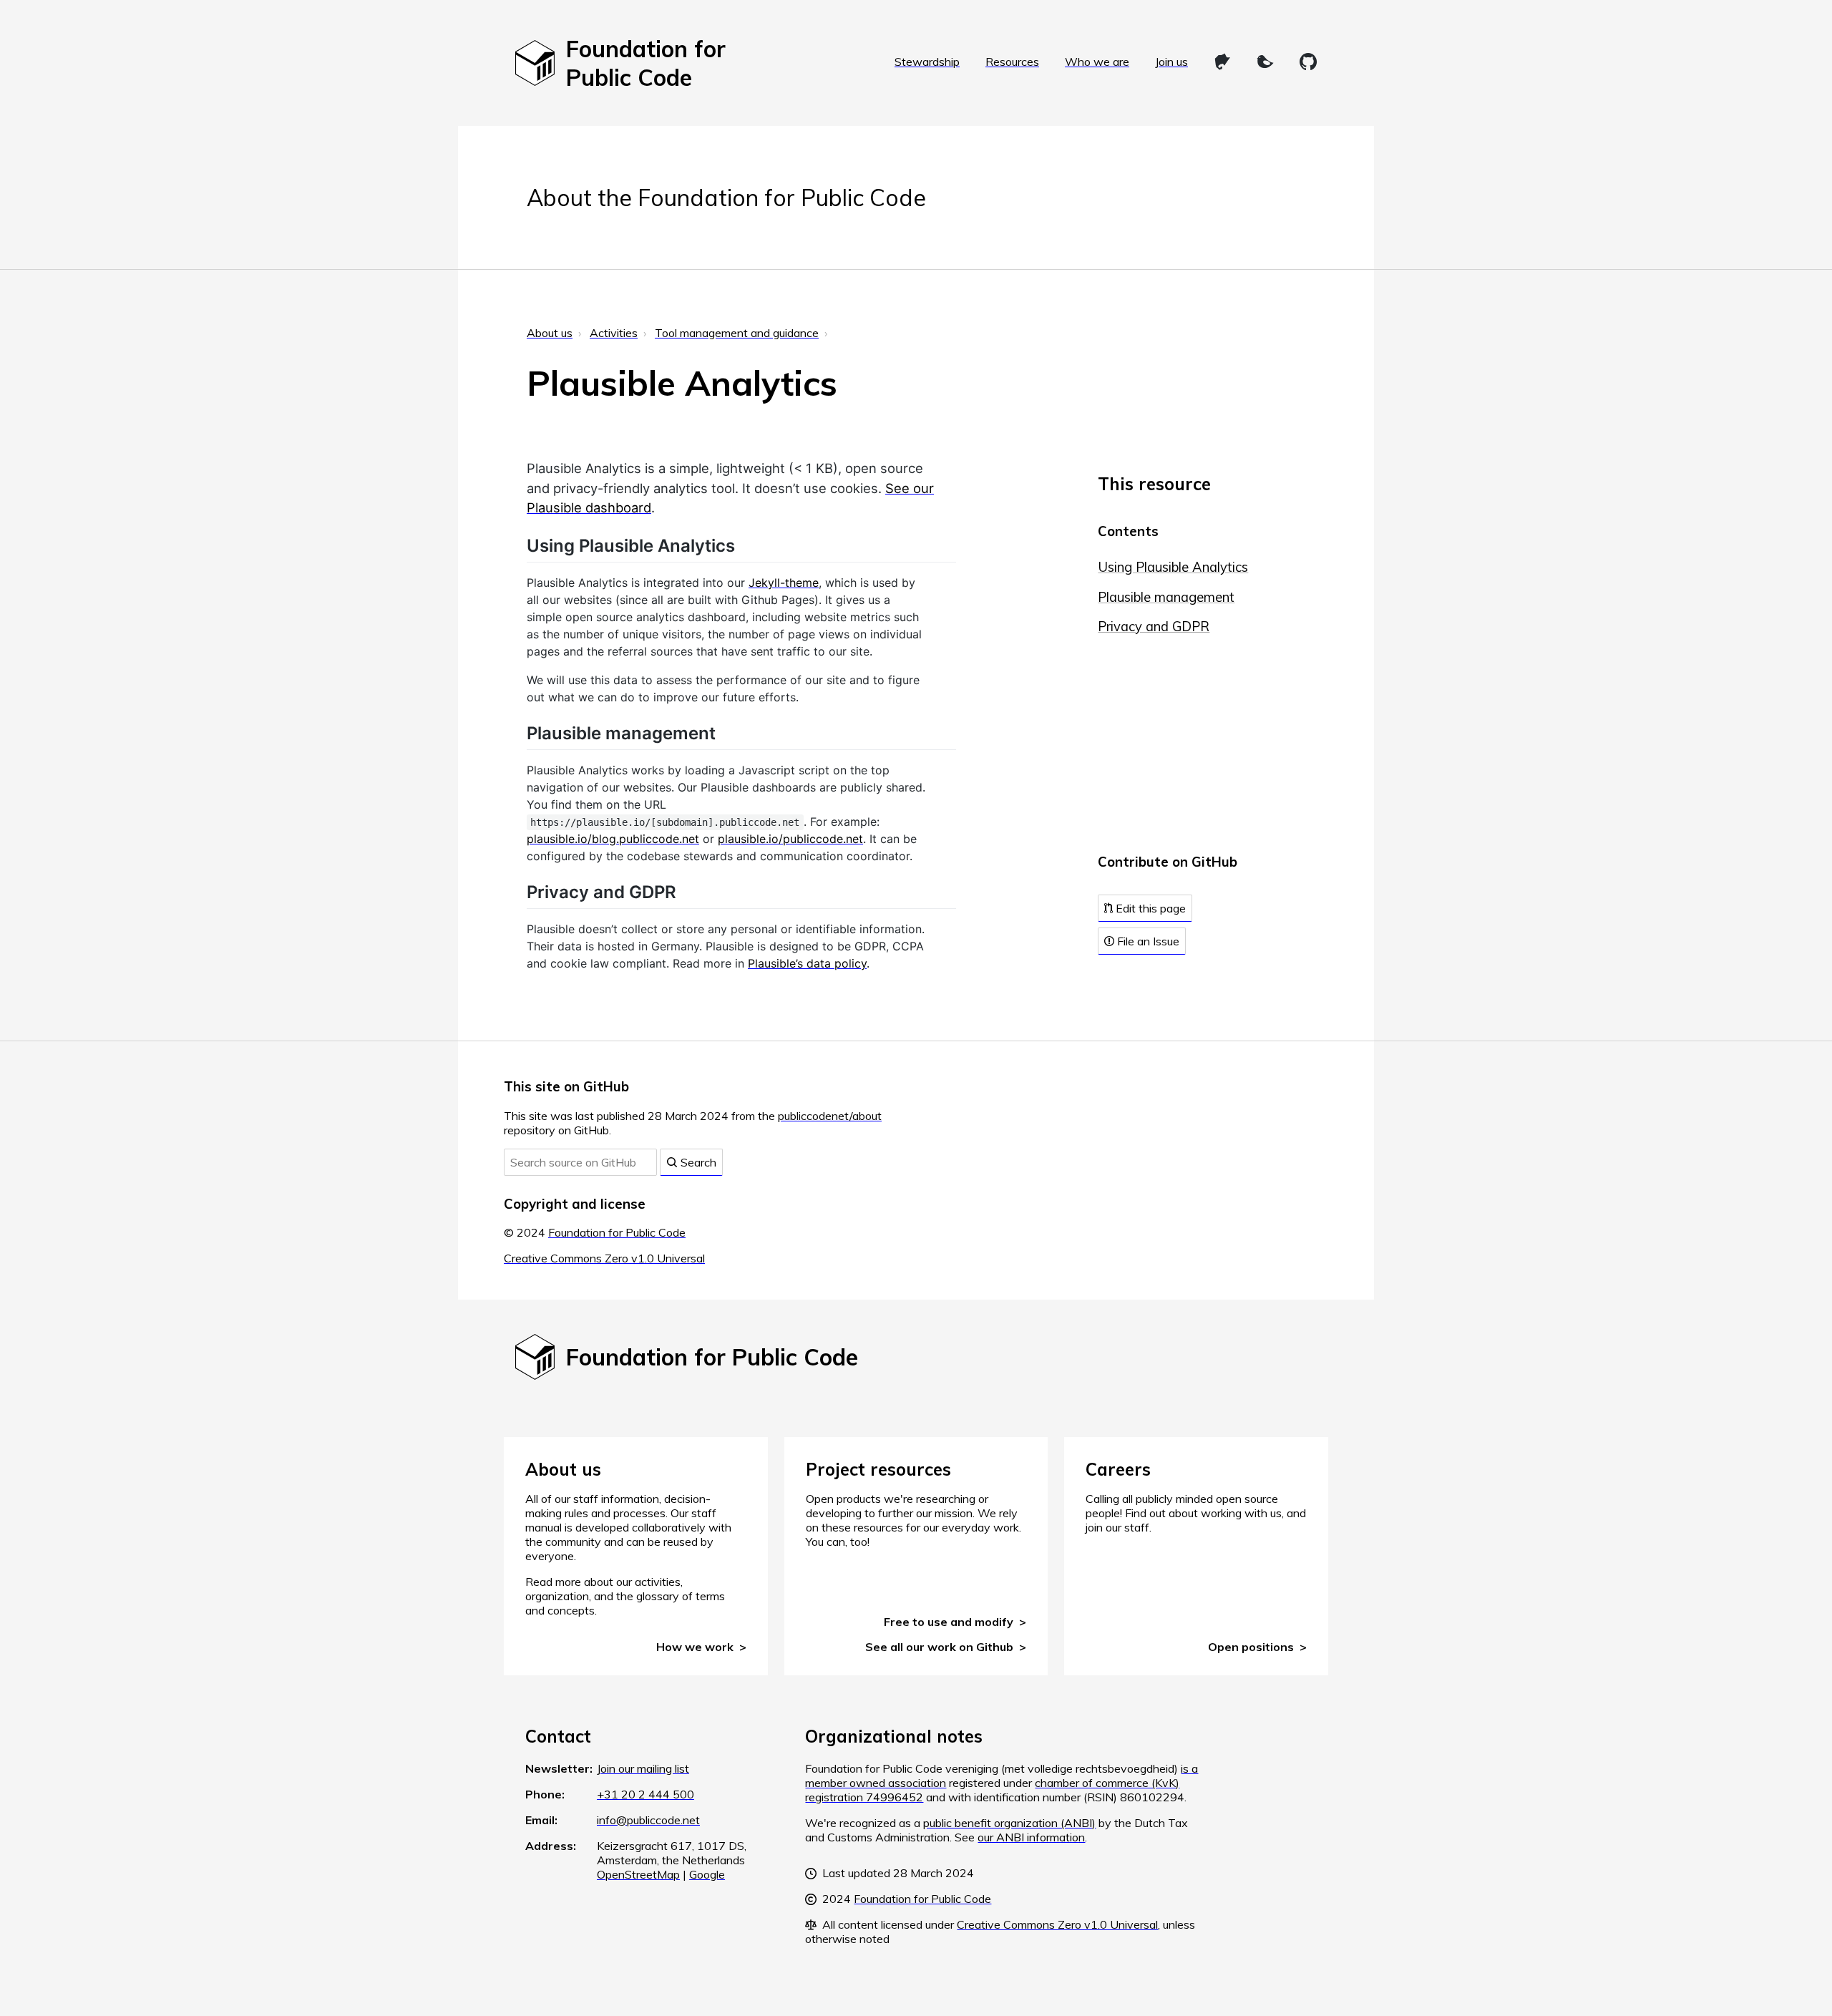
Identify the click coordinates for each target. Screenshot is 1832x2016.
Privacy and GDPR (1154, 627)
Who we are (1097, 62)
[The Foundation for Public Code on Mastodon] (1222, 62)
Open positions (1251, 1647)
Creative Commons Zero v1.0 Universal (604, 1258)
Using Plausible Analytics (1173, 567)
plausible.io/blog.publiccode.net (613, 839)
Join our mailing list (643, 1768)
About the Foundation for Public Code (726, 198)
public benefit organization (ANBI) (1009, 1823)
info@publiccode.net (648, 1820)
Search (697, 1162)
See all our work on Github (939, 1647)
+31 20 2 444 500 (645, 1794)
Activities (614, 333)
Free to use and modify (949, 1622)
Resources (1012, 62)
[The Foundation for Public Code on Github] (1308, 62)
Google (707, 1874)
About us (550, 333)
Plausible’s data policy (807, 963)
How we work (695, 1647)
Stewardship (927, 62)
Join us (1171, 62)
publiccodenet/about (830, 1116)
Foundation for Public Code (617, 1232)
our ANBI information (1031, 1837)
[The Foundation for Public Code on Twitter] (1265, 62)
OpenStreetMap (638, 1874)
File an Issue (1147, 941)
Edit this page (1149, 908)
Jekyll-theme (784, 583)
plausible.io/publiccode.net (790, 839)
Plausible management (1166, 597)
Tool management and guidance (737, 333)
